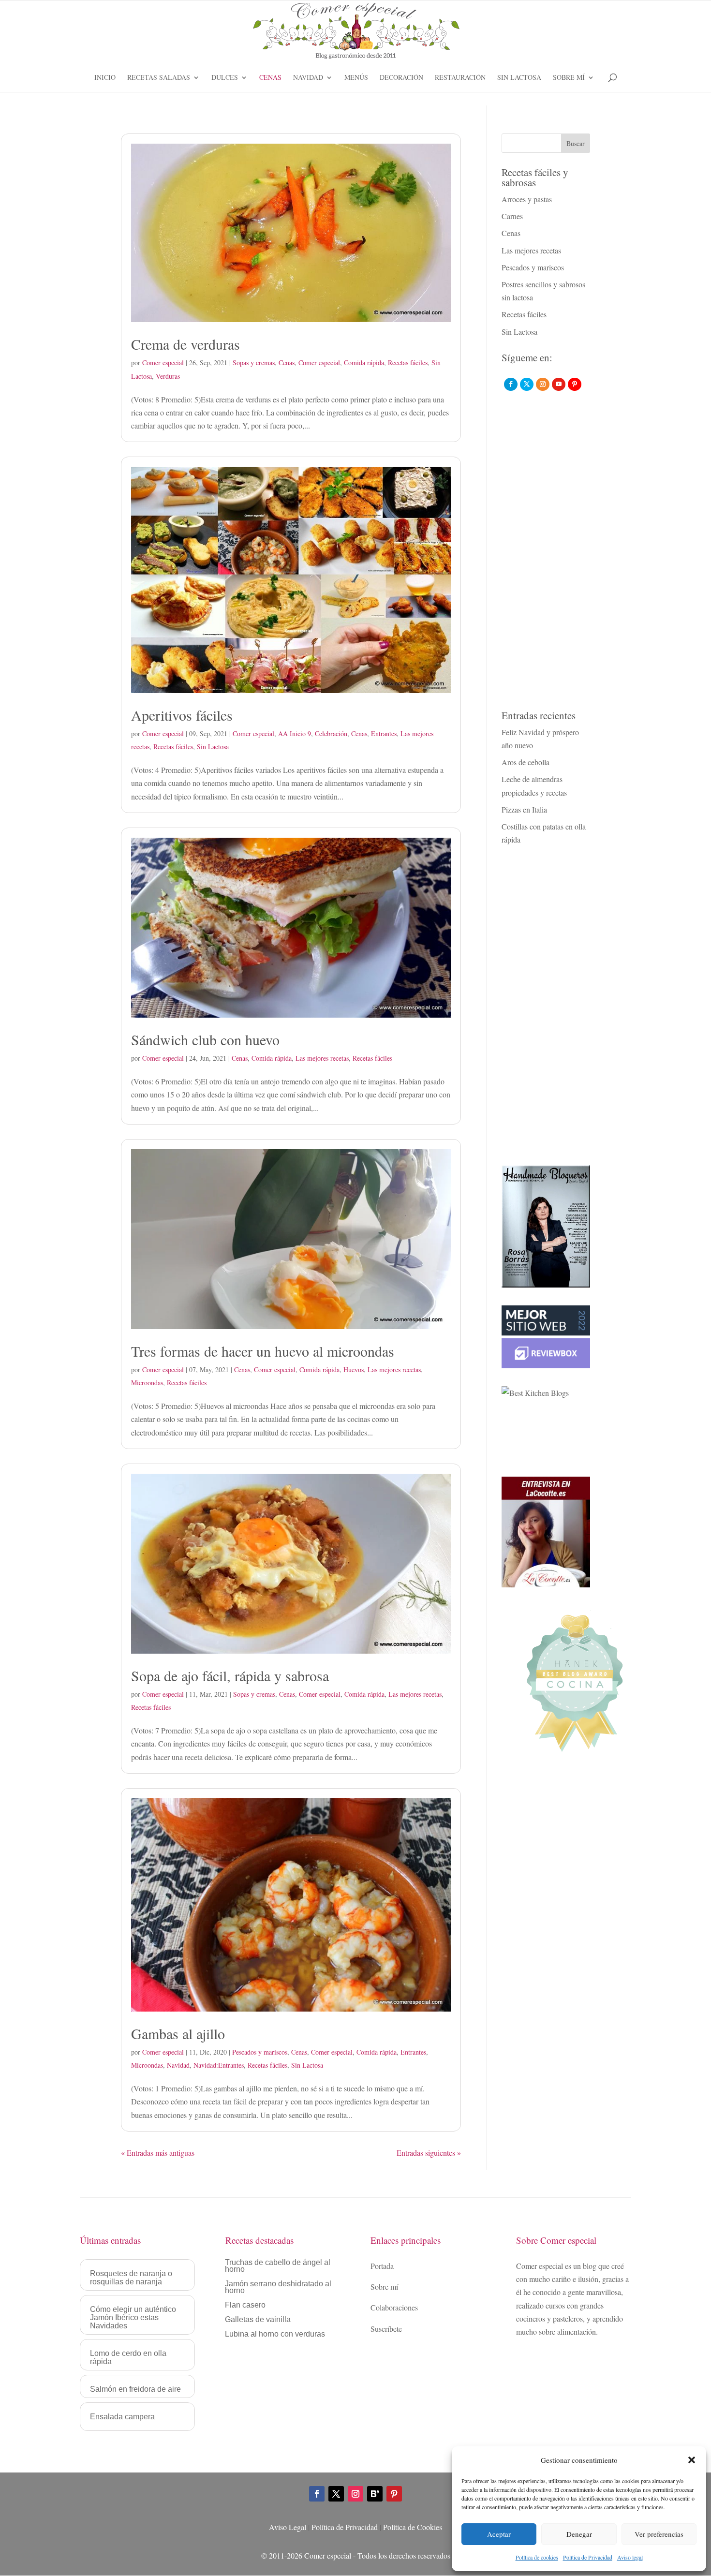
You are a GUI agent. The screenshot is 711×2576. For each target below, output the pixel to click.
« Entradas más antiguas (158, 2153)
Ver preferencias (659, 2534)
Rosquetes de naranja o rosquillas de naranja (131, 2278)
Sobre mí (569, 78)
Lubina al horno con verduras (275, 2334)
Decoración (401, 78)
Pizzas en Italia (524, 809)
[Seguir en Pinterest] (394, 2494)
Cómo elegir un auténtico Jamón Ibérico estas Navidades (133, 2317)
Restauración (460, 78)
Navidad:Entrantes (219, 2065)
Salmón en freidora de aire (135, 2389)
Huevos (354, 1369)
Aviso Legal (288, 2527)
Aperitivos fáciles (182, 715)
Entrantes (384, 733)
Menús (356, 78)
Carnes (512, 216)
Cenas (270, 78)
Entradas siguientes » (429, 2153)
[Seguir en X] (336, 2494)
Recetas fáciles (408, 363)
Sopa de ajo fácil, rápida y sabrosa (230, 1675)
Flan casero (245, 2305)
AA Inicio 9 (295, 733)
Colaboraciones (394, 2307)
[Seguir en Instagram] (355, 2494)
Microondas (147, 1383)
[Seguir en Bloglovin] (375, 2494)
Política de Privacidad (588, 2557)
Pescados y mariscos (260, 2052)
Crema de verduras (185, 344)
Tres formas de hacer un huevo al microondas (263, 1351)
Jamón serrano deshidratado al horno (278, 2287)
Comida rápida (364, 363)
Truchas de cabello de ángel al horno (278, 2266)
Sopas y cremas (254, 363)
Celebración (331, 733)
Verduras (168, 376)
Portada (382, 2266)
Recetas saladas (159, 78)
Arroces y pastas (527, 199)
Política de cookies (537, 2557)
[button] (692, 2460)
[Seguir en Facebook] (317, 2494)
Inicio (105, 78)
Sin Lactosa (519, 78)
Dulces (225, 78)
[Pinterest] (575, 384)
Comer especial (163, 363)
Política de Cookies (413, 2527)
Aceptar (499, 2534)
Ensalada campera (122, 2417)
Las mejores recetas (322, 1058)
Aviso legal (630, 2557)
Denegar (579, 2534)
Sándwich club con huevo (205, 1039)
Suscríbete (386, 2329)
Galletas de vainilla (258, 2320)
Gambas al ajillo (178, 2033)
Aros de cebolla (526, 762)
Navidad (308, 78)
